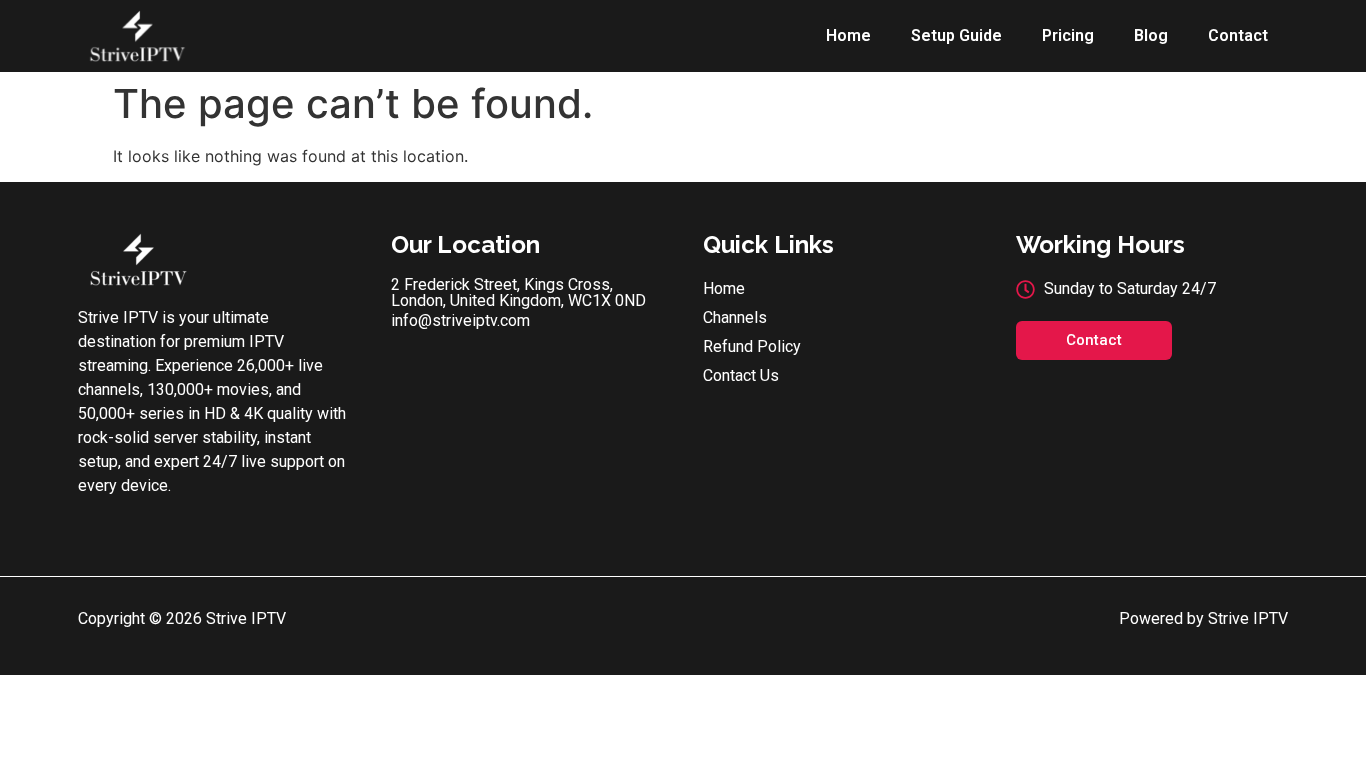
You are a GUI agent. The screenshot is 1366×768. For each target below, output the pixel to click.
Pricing (1068, 35)
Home (848, 35)
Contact (1238, 35)
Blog (1151, 35)
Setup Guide (956, 35)
